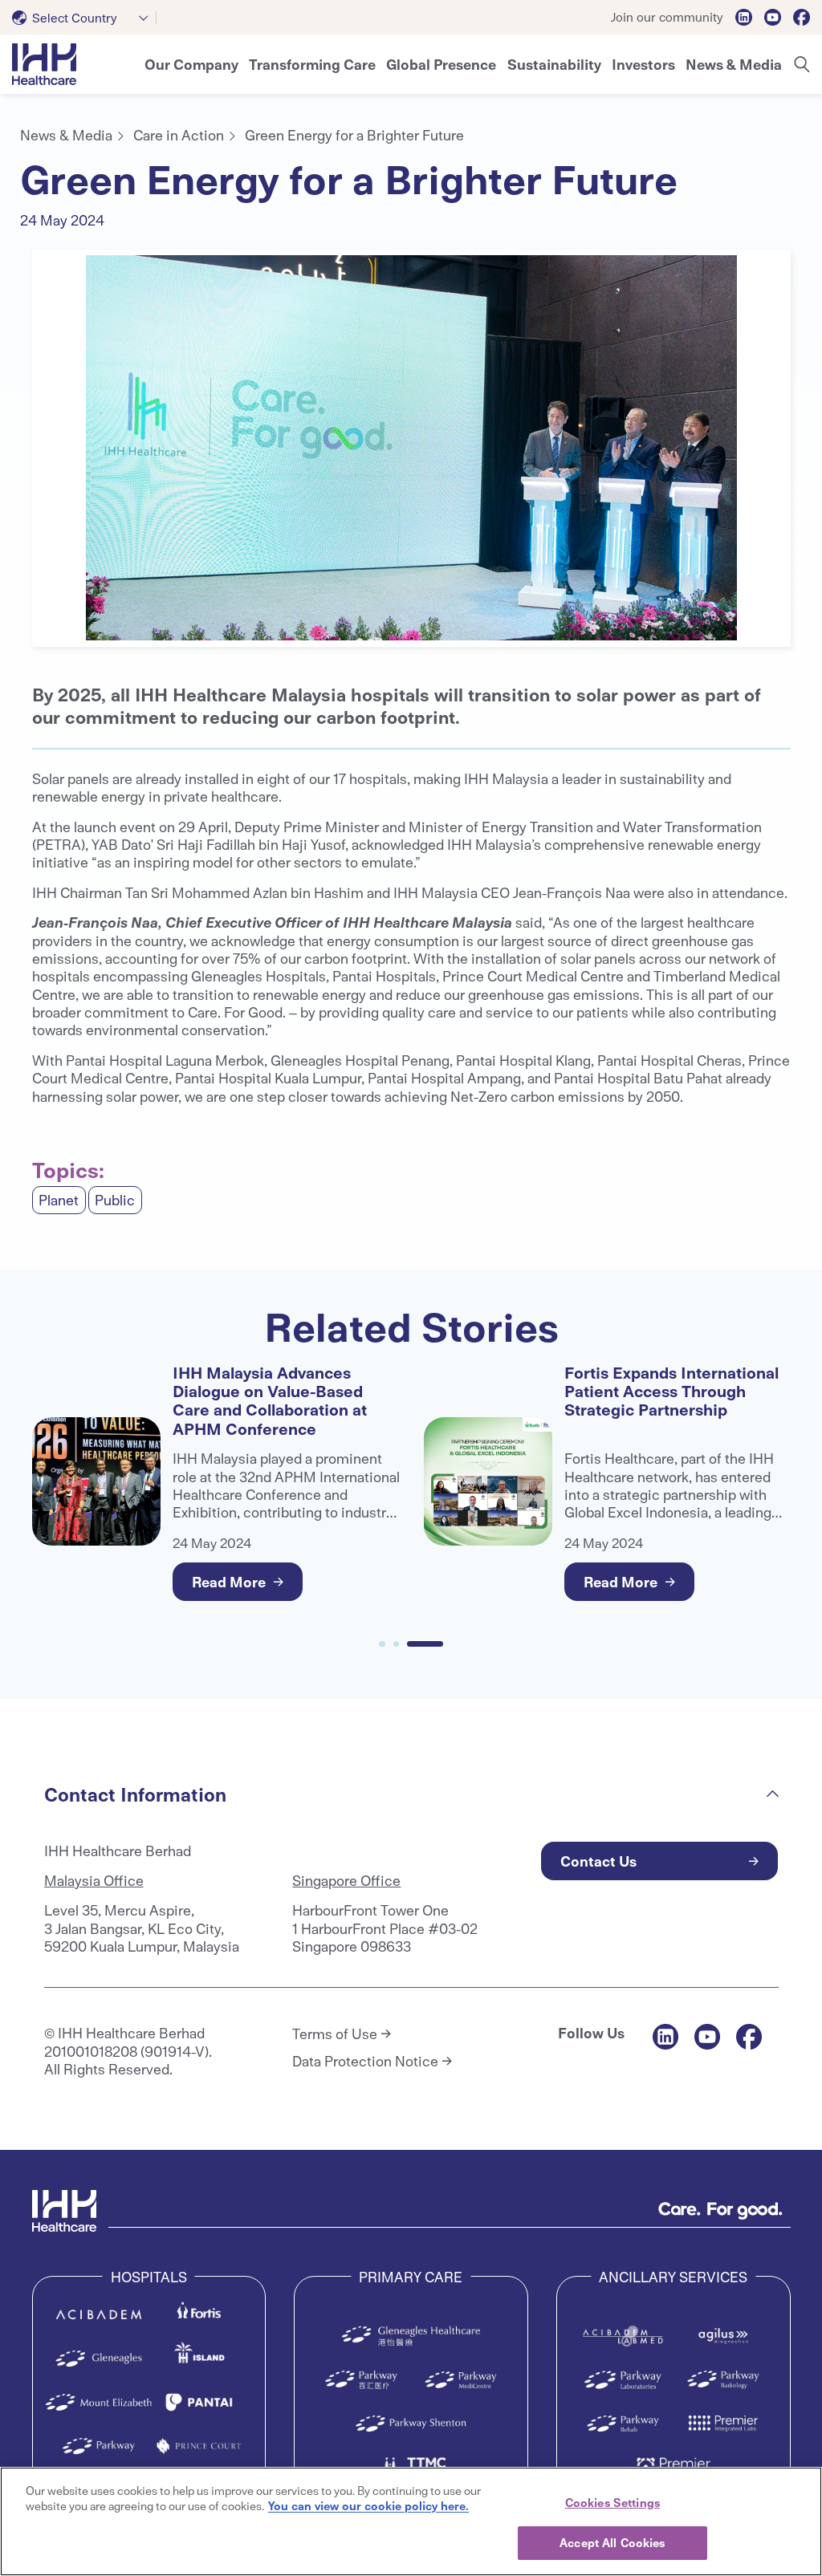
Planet (59, 1199)
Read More (229, 1581)
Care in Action (179, 134)
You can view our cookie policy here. (368, 2505)
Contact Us (598, 1861)
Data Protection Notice (365, 2061)
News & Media (66, 134)
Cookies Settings (612, 2502)
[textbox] (68, 18)
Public (115, 1199)
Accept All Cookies (612, 2542)
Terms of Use (335, 2034)
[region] (411, 2521)
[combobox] (84, 18)
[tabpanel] (411, 448)
